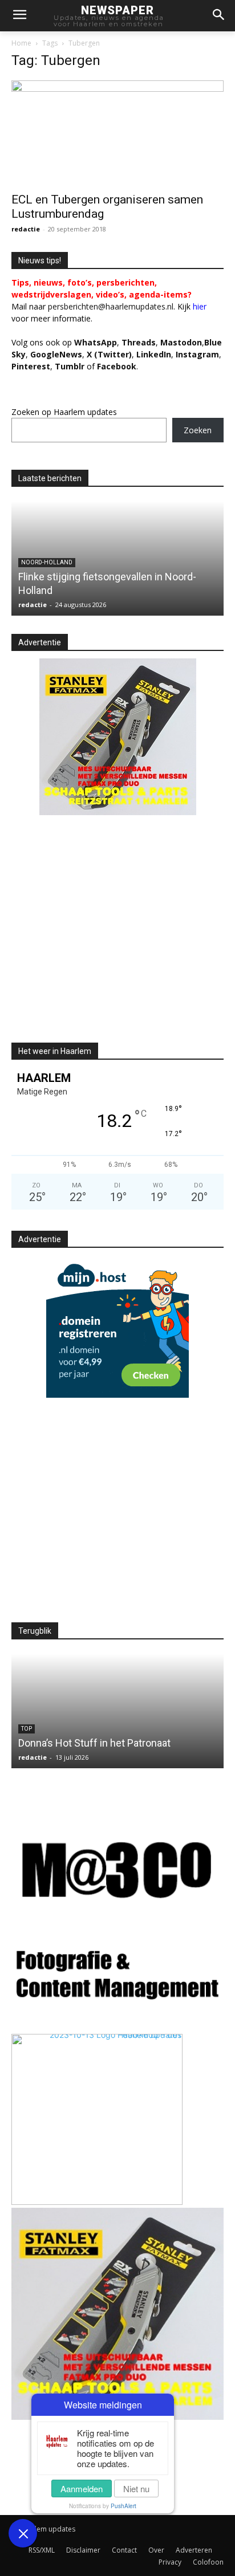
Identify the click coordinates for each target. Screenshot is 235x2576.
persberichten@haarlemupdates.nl (111, 306)
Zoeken (198, 430)
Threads (139, 342)
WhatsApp (96, 342)
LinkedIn (154, 354)
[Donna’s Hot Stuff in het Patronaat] (117, 1711)
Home (21, 43)
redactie (26, 229)
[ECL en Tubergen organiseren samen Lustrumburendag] (117, 133)
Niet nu (136, 2488)
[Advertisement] (107, 938)
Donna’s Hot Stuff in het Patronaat (94, 1743)
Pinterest (31, 366)
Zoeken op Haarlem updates (64, 412)
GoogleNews (56, 354)
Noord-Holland (47, 562)
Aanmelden (82, 2488)
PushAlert (123, 2506)
